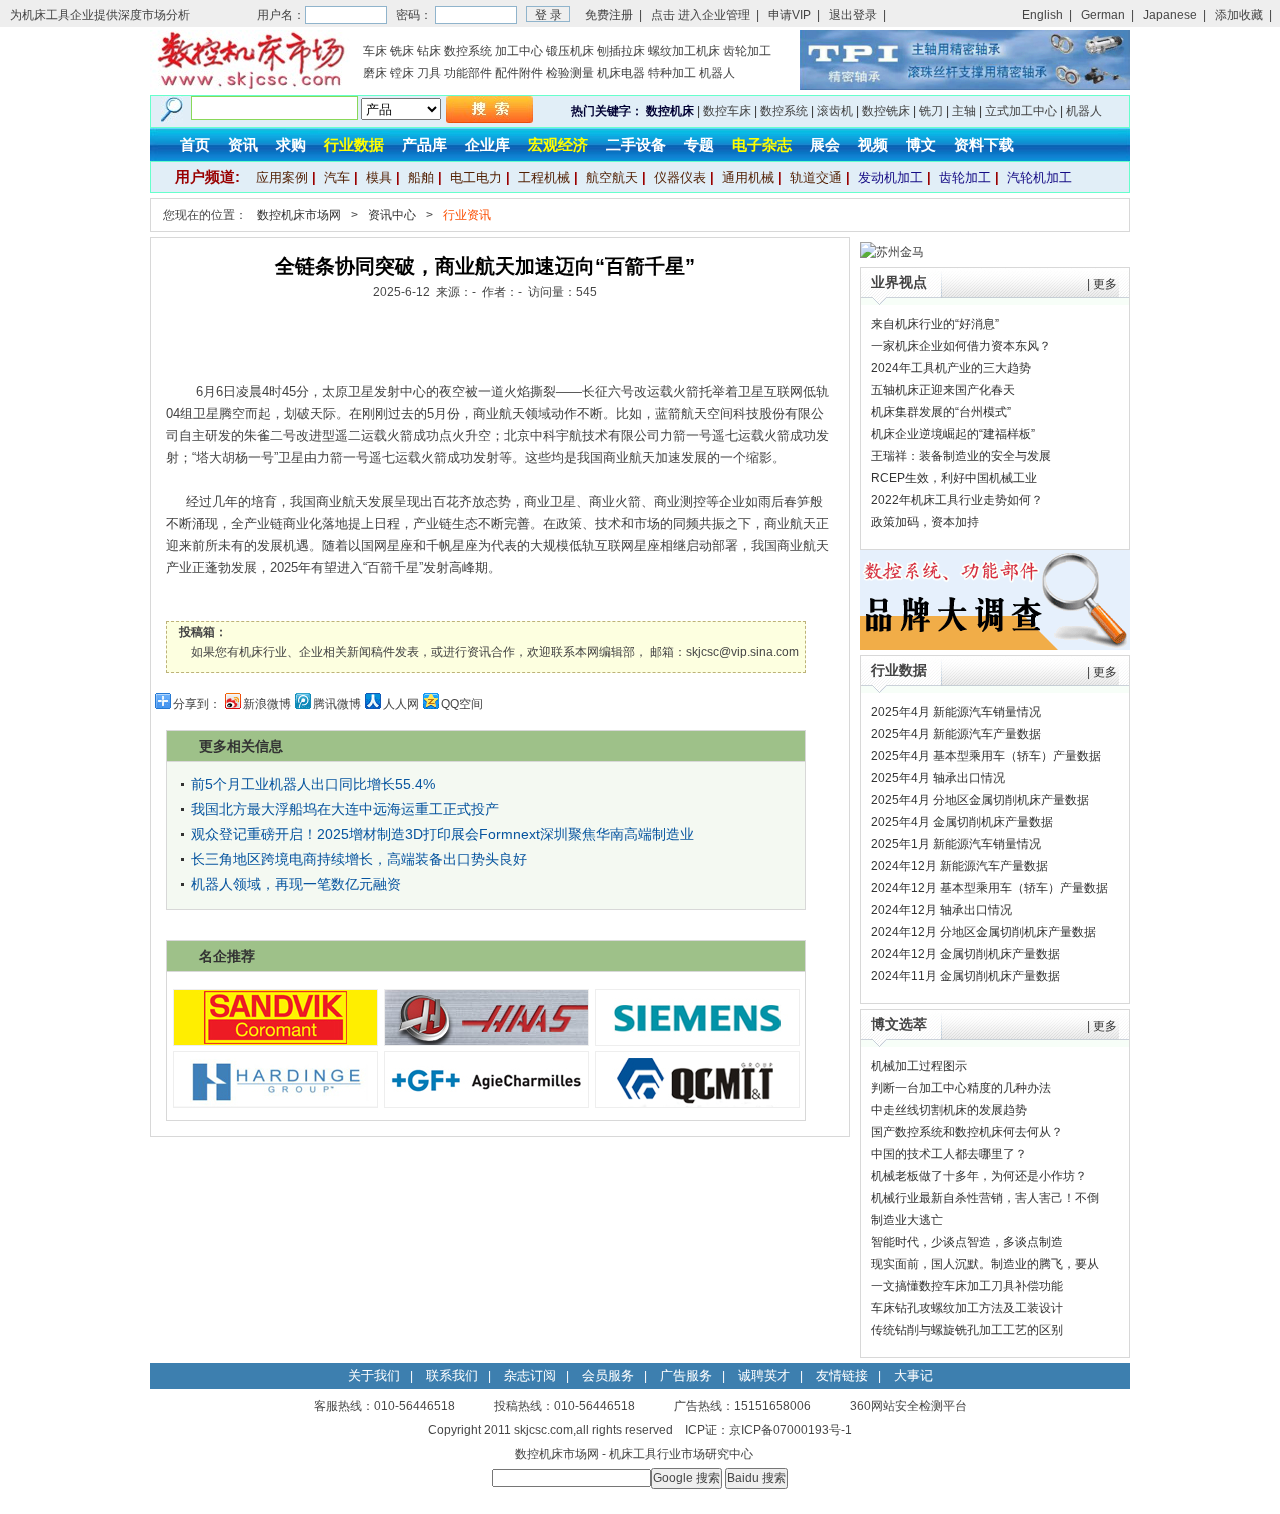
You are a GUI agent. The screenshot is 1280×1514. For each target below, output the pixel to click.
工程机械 (544, 177)
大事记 (913, 1375)
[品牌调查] (995, 646)
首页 (195, 144)
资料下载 (984, 144)
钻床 (429, 51)
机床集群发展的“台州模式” (941, 412)
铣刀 (931, 111)
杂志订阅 (530, 1375)
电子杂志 (762, 144)
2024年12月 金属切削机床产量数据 (965, 954)
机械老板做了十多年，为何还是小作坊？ (979, 1176)
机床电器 (621, 73)
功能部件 (468, 73)
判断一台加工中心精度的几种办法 (961, 1088)
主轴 (964, 111)
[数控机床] (250, 86)
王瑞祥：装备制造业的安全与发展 (961, 456)
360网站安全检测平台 (908, 1406)
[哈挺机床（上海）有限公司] (275, 1103)
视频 (873, 144)
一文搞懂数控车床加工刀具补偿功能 (967, 1286)
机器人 (717, 73)
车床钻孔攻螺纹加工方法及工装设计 (967, 1308)
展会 (825, 144)
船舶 (421, 177)
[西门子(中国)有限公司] (697, 1041)
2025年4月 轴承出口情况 (938, 778)
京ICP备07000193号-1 (790, 1430)
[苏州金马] (892, 252)
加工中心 (519, 51)
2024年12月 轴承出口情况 (941, 910)
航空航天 (612, 177)
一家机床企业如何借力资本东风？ (961, 346)
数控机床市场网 (299, 215)
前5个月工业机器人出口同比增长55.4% (313, 784)
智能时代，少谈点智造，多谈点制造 (967, 1242)
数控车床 (727, 111)
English (1042, 15)
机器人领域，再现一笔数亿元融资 (296, 884)
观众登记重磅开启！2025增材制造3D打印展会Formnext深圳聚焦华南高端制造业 (442, 834)
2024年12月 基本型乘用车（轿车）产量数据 (989, 888)
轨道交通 (816, 177)
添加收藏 (1239, 15)
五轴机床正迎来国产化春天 (943, 390)
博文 (921, 144)
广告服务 (686, 1375)
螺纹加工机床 (684, 51)
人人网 (401, 704)
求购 (291, 144)
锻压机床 (570, 51)
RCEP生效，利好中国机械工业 (954, 478)
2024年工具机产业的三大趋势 (951, 368)
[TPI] (965, 86)
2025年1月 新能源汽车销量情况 (956, 844)
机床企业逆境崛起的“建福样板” (953, 434)
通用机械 (748, 177)
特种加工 (672, 73)
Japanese (1170, 15)
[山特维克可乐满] (275, 1041)
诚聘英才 (764, 1375)
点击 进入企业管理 (700, 15)
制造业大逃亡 (907, 1220)
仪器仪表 (680, 177)
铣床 (402, 51)
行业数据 (354, 144)
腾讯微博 (337, 704)
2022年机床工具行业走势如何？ (957, 500)
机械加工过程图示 (919, 1066)
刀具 (429, 73)
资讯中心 (392, 215)
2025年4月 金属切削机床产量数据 (962, 822)
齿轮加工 (747, 51)
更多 (1105, 284)
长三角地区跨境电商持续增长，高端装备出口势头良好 (359, 859)
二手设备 (636, 144)
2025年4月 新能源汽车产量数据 (956, 734)
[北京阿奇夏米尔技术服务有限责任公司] (486, 1103)
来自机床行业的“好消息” (935, 324)
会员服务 (608, 1375)
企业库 (487, 144)
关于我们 (374, 1375)
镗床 (402, 73)
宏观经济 (558, 144)
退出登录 (853, 15)
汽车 (337, 177)
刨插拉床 (621, 51)
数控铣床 (886, 111)
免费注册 (609, 15)
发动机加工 (890, 177)
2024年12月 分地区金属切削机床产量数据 (983, 932)
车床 (375, 51)
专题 (699, 144)
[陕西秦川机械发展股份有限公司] (697, 1103)
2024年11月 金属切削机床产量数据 (965, 976)
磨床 (375, 73)
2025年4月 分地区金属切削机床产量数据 (980, 800)
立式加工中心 (1021, 111)
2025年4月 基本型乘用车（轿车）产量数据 (986, 756)
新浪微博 (267, 704)
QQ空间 (462, 704)
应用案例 (282, 177)
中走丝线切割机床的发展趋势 (949, 1110)
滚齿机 (835, 111)
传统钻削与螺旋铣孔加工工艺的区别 (967, 1330)
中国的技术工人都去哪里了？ (949, 1154)
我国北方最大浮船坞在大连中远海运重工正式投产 (345, 809)
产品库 (424, 144)
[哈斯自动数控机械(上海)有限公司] (486, 1041)
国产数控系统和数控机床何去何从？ (967, 1132)
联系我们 (452, 1375)
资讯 (243, 144)
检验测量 (570, 73)
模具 (379, 177)
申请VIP (789, 15)
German (1103, 15)
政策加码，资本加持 (925, 522)
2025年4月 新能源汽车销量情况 (956, 712)
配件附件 (519, 73)
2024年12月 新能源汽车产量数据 (959, 866)
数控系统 (468, 51)
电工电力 (476, 177)
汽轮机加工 (1039, 177)
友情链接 (842, 1375)
